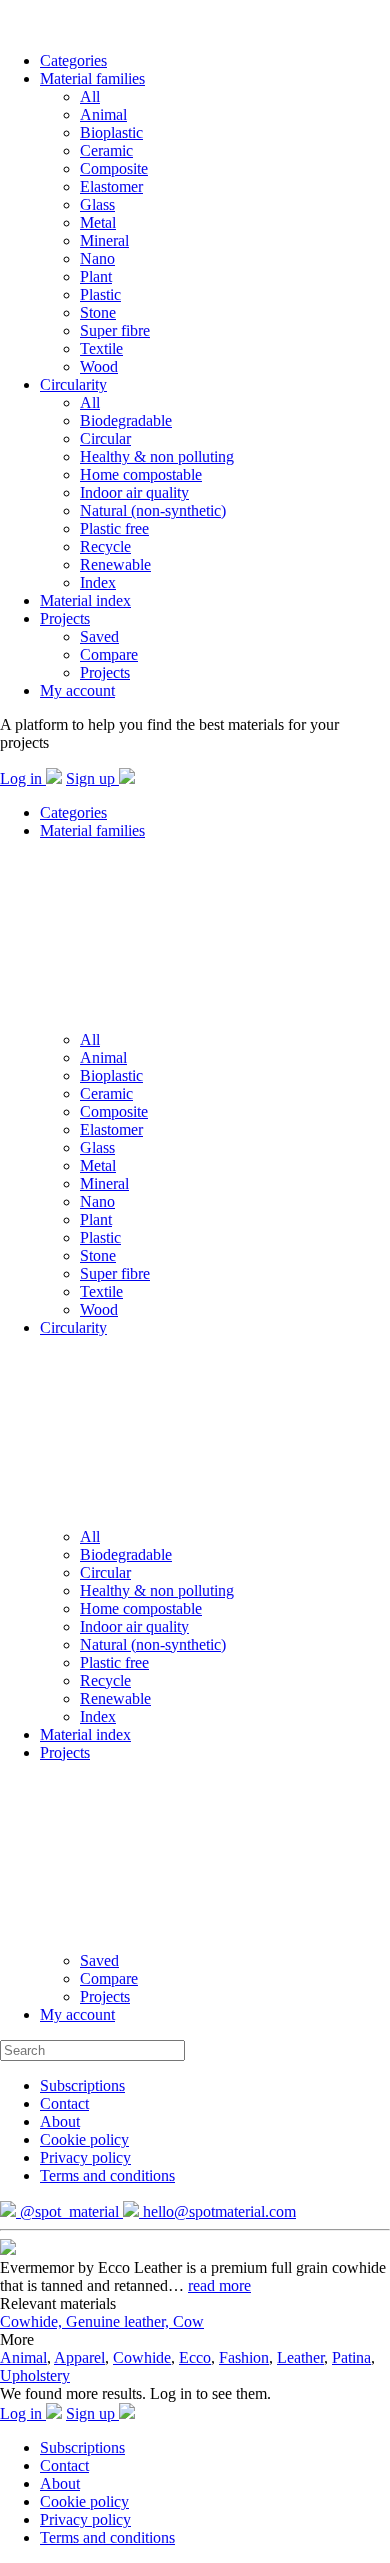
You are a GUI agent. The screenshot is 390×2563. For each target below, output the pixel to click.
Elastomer (111, 186)
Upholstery (35, 2375)
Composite (114, 168)
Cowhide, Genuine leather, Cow (102, 2321)
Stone (98, 312)
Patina (351, 2357)
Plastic (100, 294)
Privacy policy (85, 2157)
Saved (99, 636)
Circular (105, 438)
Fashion (244, 2357)
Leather (300, 2357)
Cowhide (142, 2357)
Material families (92, 78)
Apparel (79, 2357)
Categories (73, 60)
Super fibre (115, 330)
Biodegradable (126, 420)
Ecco (195, 2357)
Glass (97, 204)
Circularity (73, 384)
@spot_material (69, 2211)
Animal (103, 114)
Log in (23, 778)
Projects (65, 618)
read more (219, 2285)
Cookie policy (84, 2139)
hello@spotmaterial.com (217, 2211)
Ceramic (106, 150)
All (90, 96)
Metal (98, 222)
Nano (97, 258)
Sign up (92, 778)
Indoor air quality (134, 492)
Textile (101, 348)
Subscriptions (82, 2085)
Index (98, 582)
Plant (96, 276)
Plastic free (114, 528)
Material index (85, 600)
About (60, 2121)
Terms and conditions (107, 2175)
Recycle (105, 546)
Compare (109, 654)
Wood (99, 366)
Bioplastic (111, 132)
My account (77, 690)
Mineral (104, 240)
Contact (64, 2103)
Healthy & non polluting (157, 456)
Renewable (115, 564)
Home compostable (141, 474)
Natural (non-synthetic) (153, 510)
